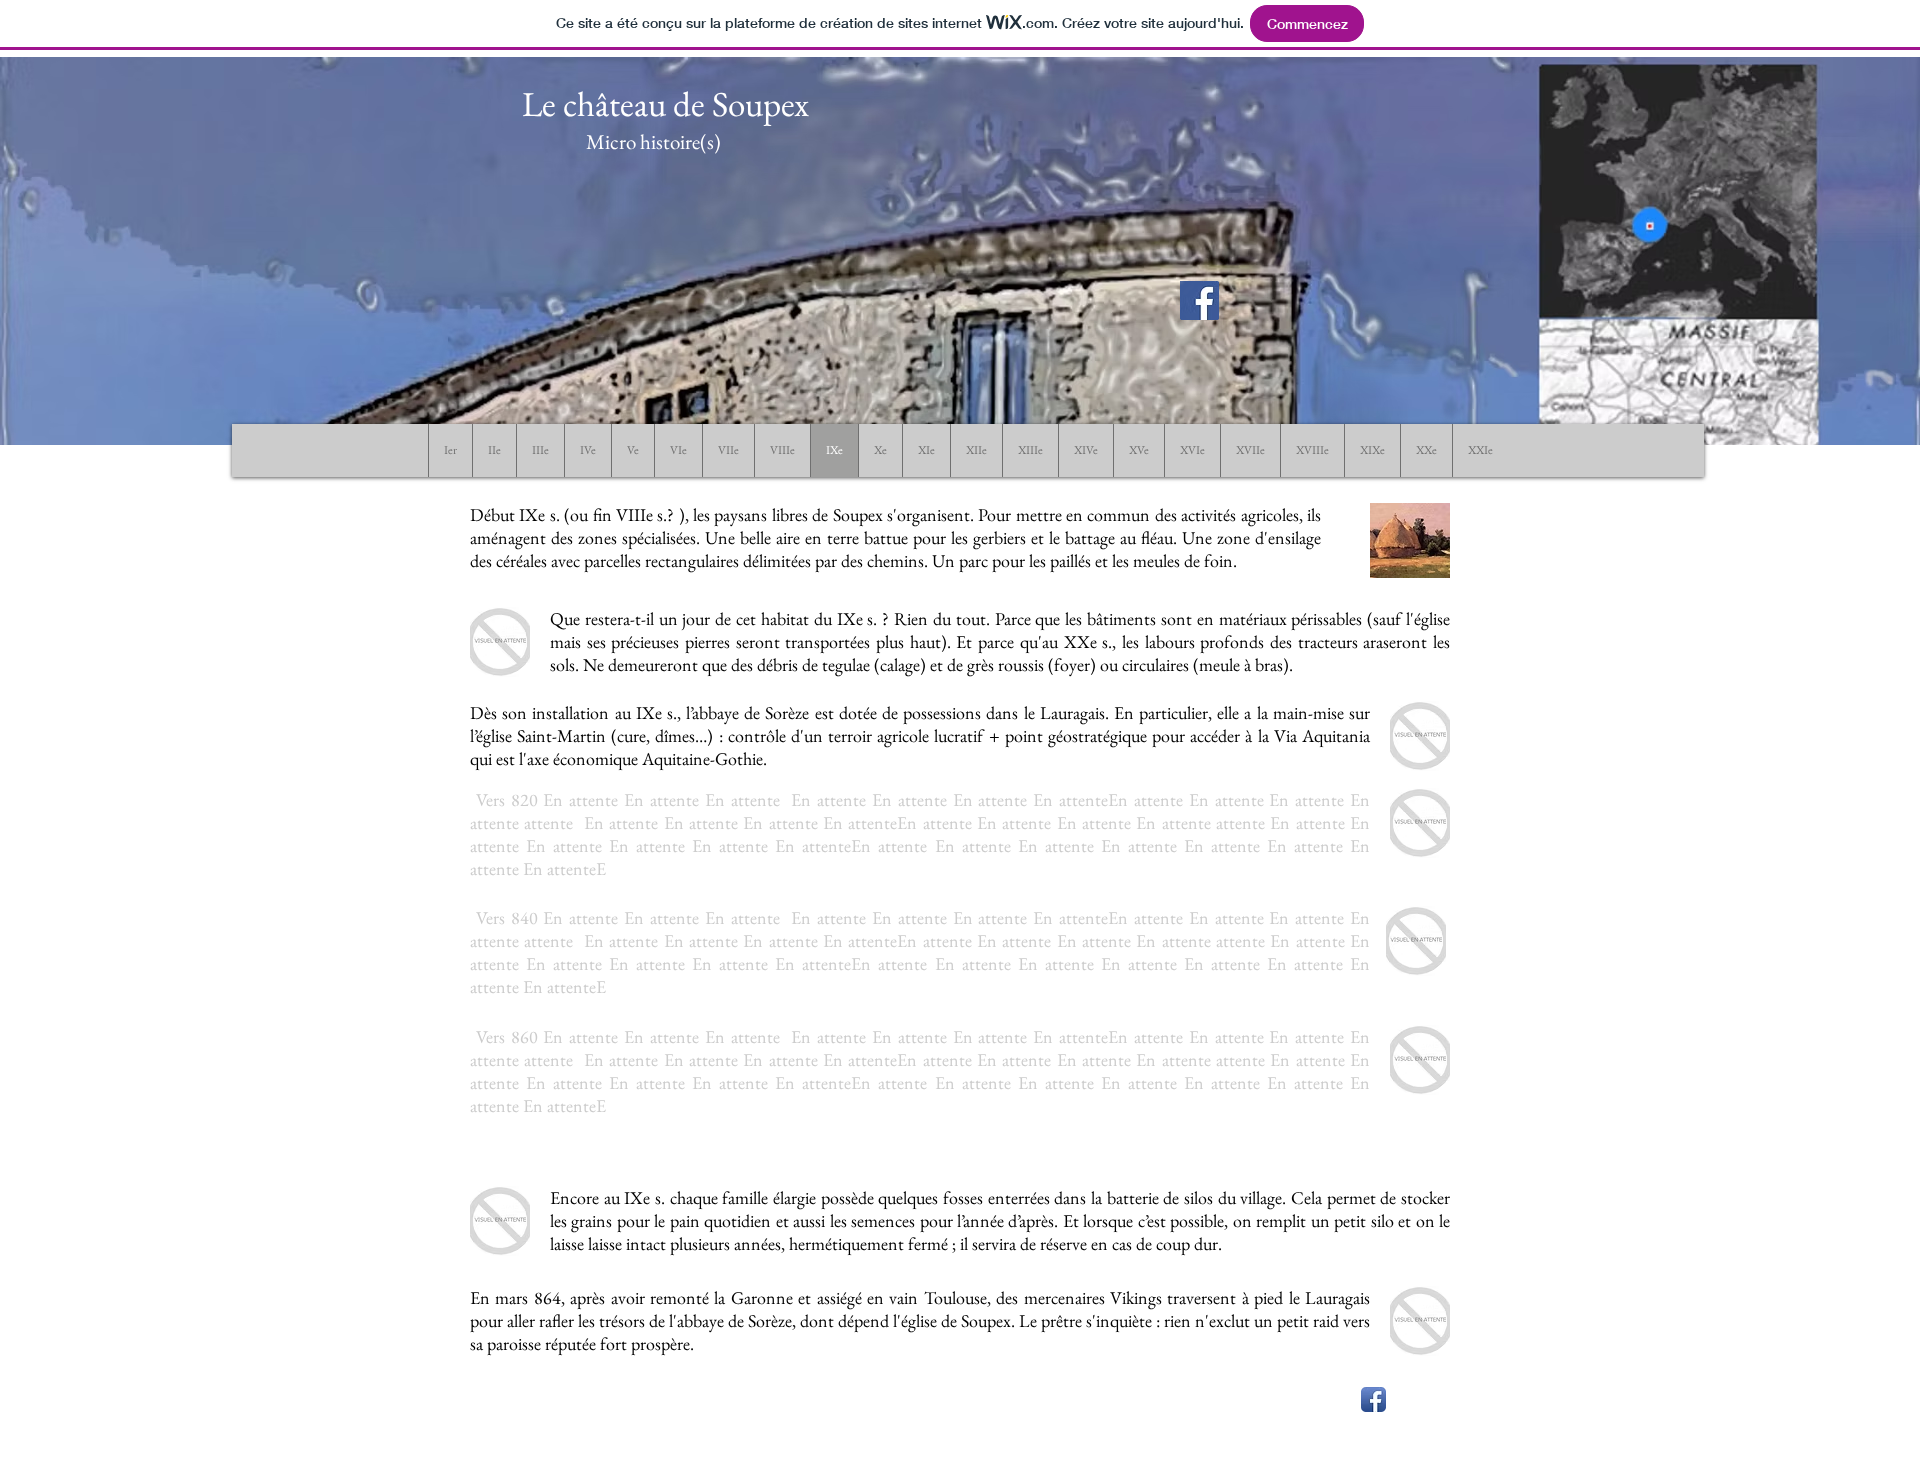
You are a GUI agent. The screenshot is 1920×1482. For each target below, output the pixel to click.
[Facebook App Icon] (1373, 1399)
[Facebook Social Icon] (1199, 300)
